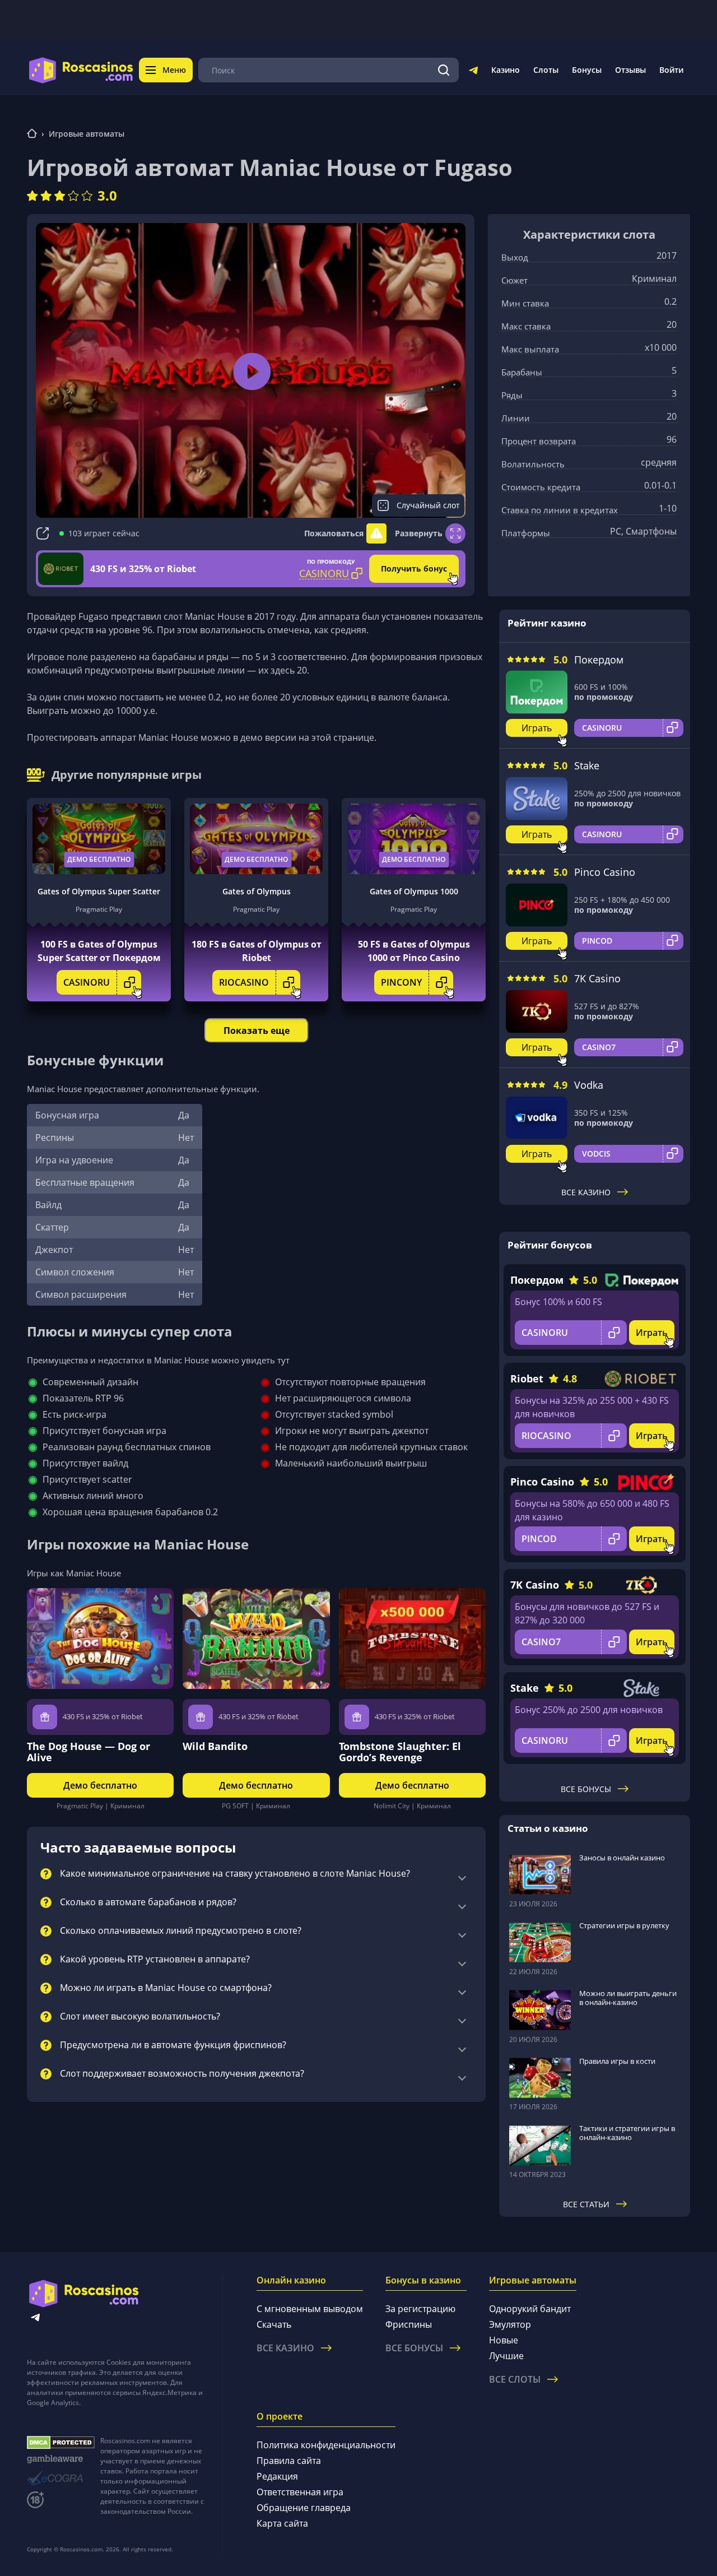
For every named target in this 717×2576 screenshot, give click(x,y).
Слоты (546, 70)
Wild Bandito (215, 1746)
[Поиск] (444, 70)
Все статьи (586, 2204)
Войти (671, 70)
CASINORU (87, 982)
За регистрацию (420, 2309)
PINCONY (401, 982)
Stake (587, 765)
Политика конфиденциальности (326, 2445)
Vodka (589, 1085)
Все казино (586, 1192)
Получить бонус (414, 568)
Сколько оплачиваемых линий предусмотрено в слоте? (181, 1931)
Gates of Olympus (257, 891)
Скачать (274, 2324)
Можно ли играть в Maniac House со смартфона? (166, 1988)
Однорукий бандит (530, 2309)
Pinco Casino (605, 872)
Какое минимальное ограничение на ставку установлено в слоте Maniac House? (235, 1874)
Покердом (599, 660)
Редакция (277, 2476)
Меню (174, 70)
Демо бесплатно (99, 859)
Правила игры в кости (617, 2061)
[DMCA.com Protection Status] (61, 2443)
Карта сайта (282, 2523)
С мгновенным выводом (310, 2309)
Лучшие (506, 2356)
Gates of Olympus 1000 (414, 891)
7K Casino (597, 978)
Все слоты (515, 2379)
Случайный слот (428, 505)
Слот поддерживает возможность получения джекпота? (182, 2074)
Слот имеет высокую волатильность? (140, 2017)
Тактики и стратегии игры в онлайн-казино (627, 2133)
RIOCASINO (244, 982)
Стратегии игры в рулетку (624, 1925)
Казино (506, 70)
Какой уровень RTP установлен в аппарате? (155, 1960)
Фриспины (409, 2324)
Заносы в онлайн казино (622, 1858)
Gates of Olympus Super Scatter (99, 891)
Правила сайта (289, 2461)
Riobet (527, 1378)
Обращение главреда (304, 2508)
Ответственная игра (300, 2492)
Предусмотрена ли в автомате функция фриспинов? (173, 2045)
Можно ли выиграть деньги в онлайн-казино (628, 1998)
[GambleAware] (61, 2459)
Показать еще (257, 1031)
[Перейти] (473, 72)
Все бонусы (586, 1789)
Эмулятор (510, 2324)
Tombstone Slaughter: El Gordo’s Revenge (400, 1752)
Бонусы (587, 70)
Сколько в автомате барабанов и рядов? (148, 1902)
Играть (537, 728)
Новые (504, 2340)
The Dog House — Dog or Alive (89, 1752)
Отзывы (630, 70)
